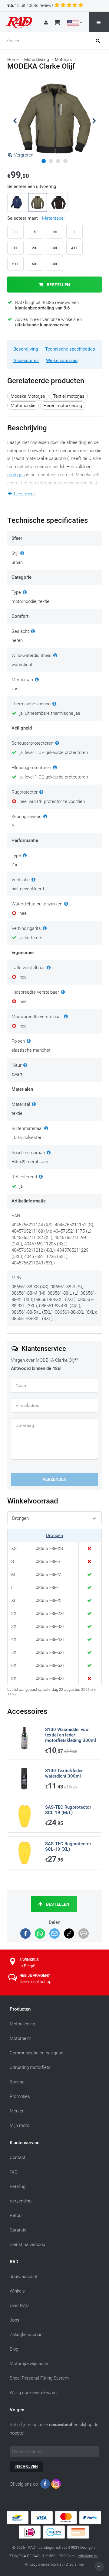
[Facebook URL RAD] (45, 2485)
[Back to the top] (99, 2566)
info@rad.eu (88, 2556)
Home (13, 60)
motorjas (16, 475)
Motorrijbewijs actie (29, 2364)
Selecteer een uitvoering (32, 186)
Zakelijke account (27, 2335)
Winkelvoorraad (62, 361)
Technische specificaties (70, 349)
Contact (18, 2157)
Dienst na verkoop (27, 2244)
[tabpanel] (54, 118)
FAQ (14, 2172)
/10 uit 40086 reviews (30, 5)
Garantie (18, 2230)
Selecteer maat (36, 218)
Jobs (15, 2320)
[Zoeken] (100, 41)
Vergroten (24, 155)
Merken (17, 2111)
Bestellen (58, 285)
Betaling (18, 2186)
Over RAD (19, 2306)
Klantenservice (25, 2143)
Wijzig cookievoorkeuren (33, 2393)
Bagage (17, 2082)
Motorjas (63, 60)
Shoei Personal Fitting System (39, 2378)
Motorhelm (20, 2038)
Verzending (21, 2201)
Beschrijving (26, 349)
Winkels (17, 2291)
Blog (14, 2349)
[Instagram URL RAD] (56, 2485)
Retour (16, 2215)
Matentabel (53, 218)
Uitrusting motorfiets (30, 2067)
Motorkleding (37, 60)
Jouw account (24, 2277)
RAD (14, 2262)
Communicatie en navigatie (36, 2053)
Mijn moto (20, 2125)
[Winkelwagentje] (57, 23)
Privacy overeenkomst (44, 2564)
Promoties (20, 2096)
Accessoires (26, 361)
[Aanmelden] (47, 23)
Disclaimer (75, 2564)
